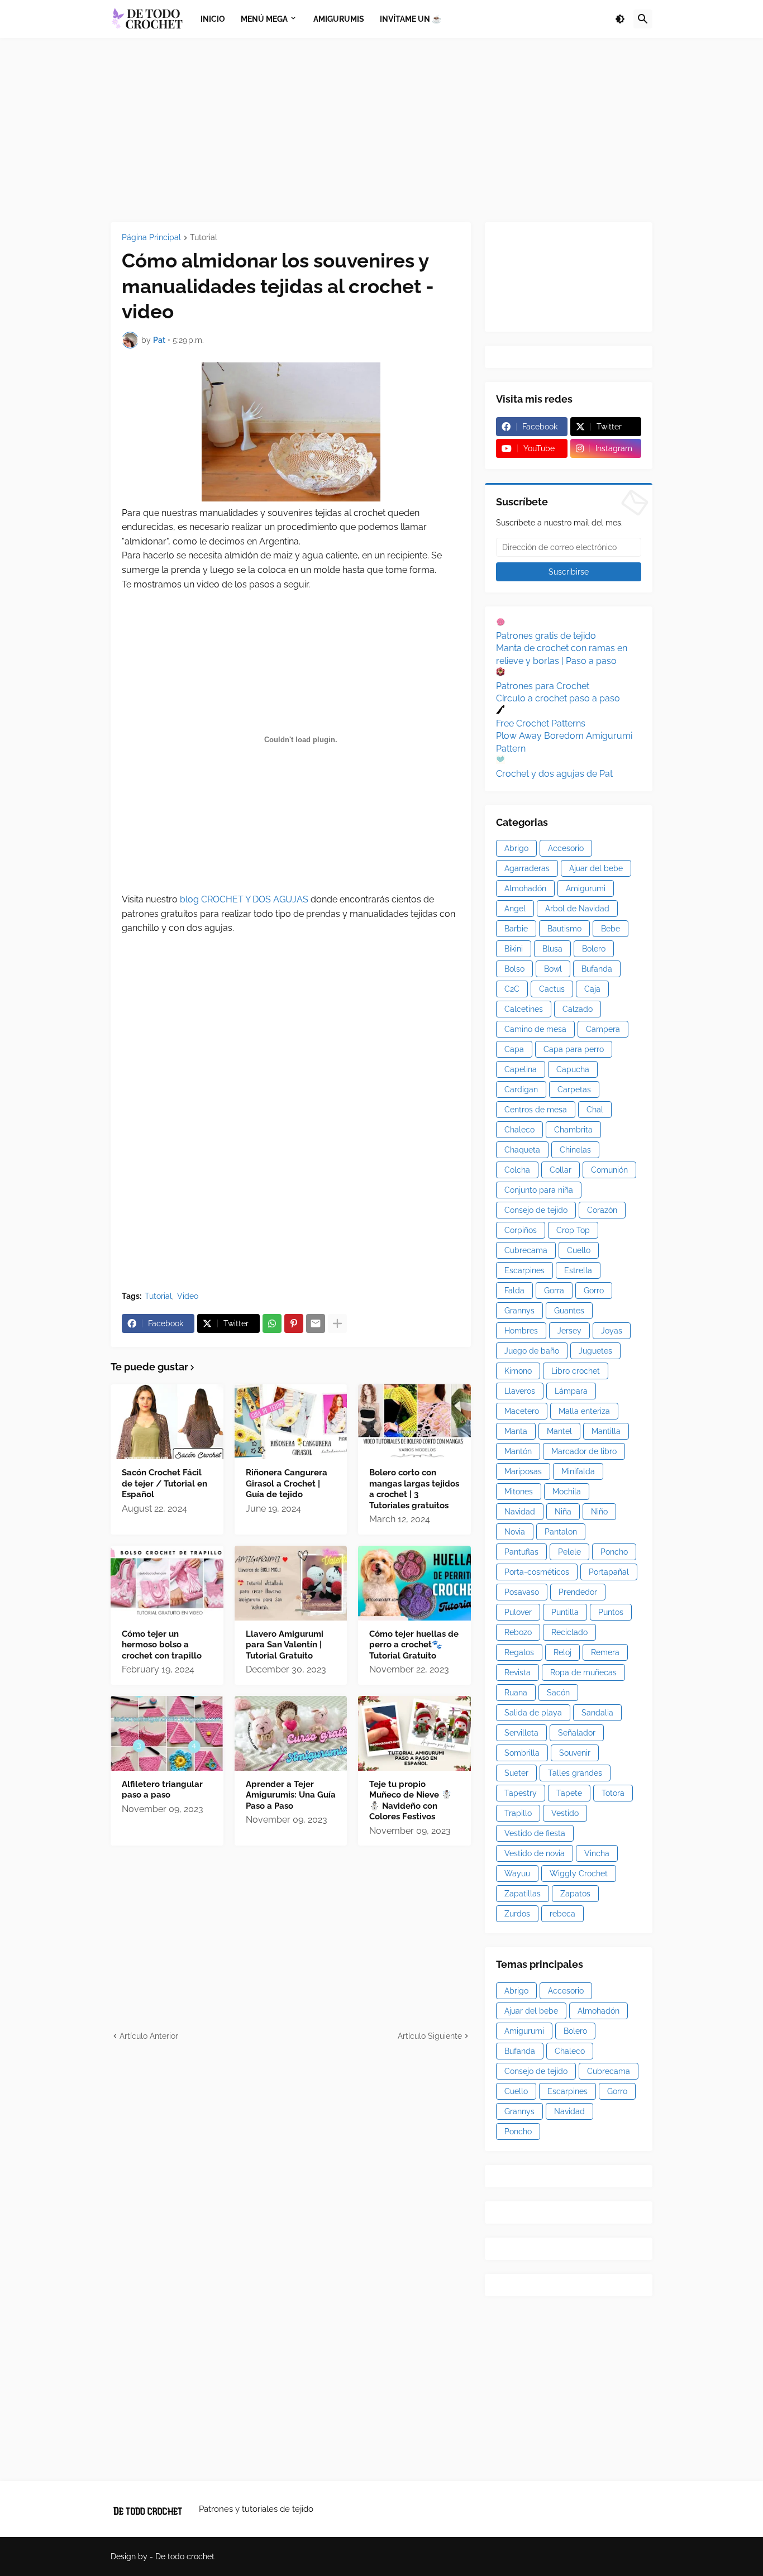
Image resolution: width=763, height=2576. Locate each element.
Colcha (517, 1170)
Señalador (577, 1733)
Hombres (521, 1331)
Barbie (516, 929)
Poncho (614, 1552)
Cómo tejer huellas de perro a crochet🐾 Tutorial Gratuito (414, 1645)
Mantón (518, 1451)
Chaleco (519, 1130)
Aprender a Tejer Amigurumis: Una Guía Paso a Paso (291, 1795)
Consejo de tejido (536, 1210)
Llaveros (520, 1391)
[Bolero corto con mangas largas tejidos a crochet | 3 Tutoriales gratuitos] (414, 1422)
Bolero (594, 949)
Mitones (519, 1492)
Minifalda (578, 1471)
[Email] (316, 1323)
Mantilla (606, 1431)
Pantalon (561, 1532)
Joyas (612, 1331)
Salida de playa (533, 1713)
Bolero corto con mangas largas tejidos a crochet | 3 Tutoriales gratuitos (414, 1489)
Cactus (552, 989)
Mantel (559, 1431)
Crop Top (573, 1230)
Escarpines (524, 1270)
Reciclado (569, 1632)
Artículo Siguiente (430, 2036)
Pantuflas (521, 1552)
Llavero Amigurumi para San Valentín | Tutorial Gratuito (285, 1645)
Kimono (518, 1371)
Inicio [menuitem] (213, 19)
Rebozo (518, 1632)
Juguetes (595, 1351)
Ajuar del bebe (596, 868)
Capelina (521, 1069)
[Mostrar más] (337, 1323)
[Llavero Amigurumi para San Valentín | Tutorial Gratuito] (291, 1583)
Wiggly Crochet (579, 1874)
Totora (613, 1793)
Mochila (567, 1492)
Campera (603, 1029)
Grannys (519, 1311)
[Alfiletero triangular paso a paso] (167, 1733)
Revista (518, 1672)
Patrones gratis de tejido (546, 636)
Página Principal (151, 238)
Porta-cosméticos (537, 1572)
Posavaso (522, 1592)
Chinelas (575, 1150)
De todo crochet (185, 2556)
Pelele (569, 1552)
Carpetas (574, 1089)
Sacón (558, 1693)
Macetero (522, 1411)
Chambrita (573, 1130)
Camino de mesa (535, 1029)
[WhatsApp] (272, 1323)
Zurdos (517, 1914)
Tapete (569, 1793)
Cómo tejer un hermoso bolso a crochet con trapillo (162, 1645)
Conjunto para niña (539, 1190)
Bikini (514, 949)
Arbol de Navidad (577, 909)
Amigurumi (586, 888)
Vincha (597, 1853)
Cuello (579, 1250)
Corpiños (521, 1230)
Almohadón (525, 888)
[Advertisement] (381, 130)
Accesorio (566, 848)
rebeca (562, 1914)
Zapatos (575, 1894)
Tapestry (521, 1793)
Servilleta (521, 1733)
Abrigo (516, 848)
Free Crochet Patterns (541, 723)
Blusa (552, 949)
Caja (592, 989)
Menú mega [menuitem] (264, 19)
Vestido (565, 1813)
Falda (514, 1291)
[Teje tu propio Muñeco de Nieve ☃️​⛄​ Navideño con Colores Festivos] (414, 1733)
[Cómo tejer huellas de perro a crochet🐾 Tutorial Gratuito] (414, 1583)
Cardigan (521, 1089)
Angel (515, 909)
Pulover (518, 1612)
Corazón (602, 1210)
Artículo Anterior (149, 2036)
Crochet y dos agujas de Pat (554, 774)
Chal (595, 1110)
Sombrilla (522, 1753)
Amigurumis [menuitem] (339, 19)
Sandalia (597, 1713)
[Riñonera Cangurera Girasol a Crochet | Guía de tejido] (291, 1422)
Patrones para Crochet (543, 686)
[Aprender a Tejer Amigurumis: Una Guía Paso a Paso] (291, 1733)
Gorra (554, 1291)
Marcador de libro (584, 1451)
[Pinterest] (294, 1323)
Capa (514, 1049)
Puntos (611, 1612)
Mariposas (523, 1471)
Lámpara (571, 1391)
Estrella (578, 1270)
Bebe (611, 929)
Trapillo (518, 1813)
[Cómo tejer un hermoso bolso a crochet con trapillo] (167, 1583)
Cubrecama (526, 1250)
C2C (512, 989)
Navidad (520, 1512)
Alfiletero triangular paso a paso (162, 1790)
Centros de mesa (536, 1110)
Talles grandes (575, 1773)
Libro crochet (576, 1371)
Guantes (569, 1311)
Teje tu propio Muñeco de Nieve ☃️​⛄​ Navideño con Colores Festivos (411, 1801)
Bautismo (564, 929)
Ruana (516, 1693)
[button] (620, 19)
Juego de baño (532, 1351)
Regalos (519, 1652)
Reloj (562, 1652)
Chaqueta (522, 1150)
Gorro (594, 1291)
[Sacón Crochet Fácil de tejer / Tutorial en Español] (167, 1422)
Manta (516, 1431)
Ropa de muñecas (583, 1672)
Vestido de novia (535, 1853)
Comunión (609, 1170)
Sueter (516, 1773)
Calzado (578, 1009)
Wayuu (517, 1874)
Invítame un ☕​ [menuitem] (411, 19)
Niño (599, 1512)
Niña (563, 1512)
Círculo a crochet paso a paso (558, 698)
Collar (561, 1170)
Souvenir (575, 1753)
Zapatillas (523, 1894)
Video (188, 1296)
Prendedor (578, 1592)
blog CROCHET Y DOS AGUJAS (243, 899)
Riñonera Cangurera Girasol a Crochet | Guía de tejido (287, 1483)
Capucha (573, 1069)
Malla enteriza (584, 1411)
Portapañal (609, 1572)
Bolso (514, 969)
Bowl (553, 969)
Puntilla (565, 1612)
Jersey (569, 1331)
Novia (515, 1532)
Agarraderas (527, 868)
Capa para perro (574, 1049)
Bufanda (597, 969)
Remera (605, 1652)
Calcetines (524, 1009)
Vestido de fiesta (535, 1833)
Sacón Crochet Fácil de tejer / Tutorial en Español (164, 1483)
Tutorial (204, 238)
